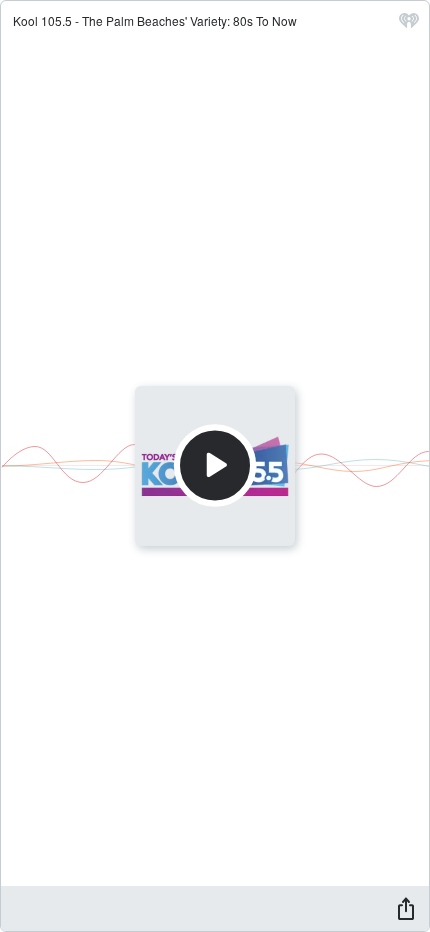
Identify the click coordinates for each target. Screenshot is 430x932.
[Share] (406, 908)
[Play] (215, 466)
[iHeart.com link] (409, 25)
